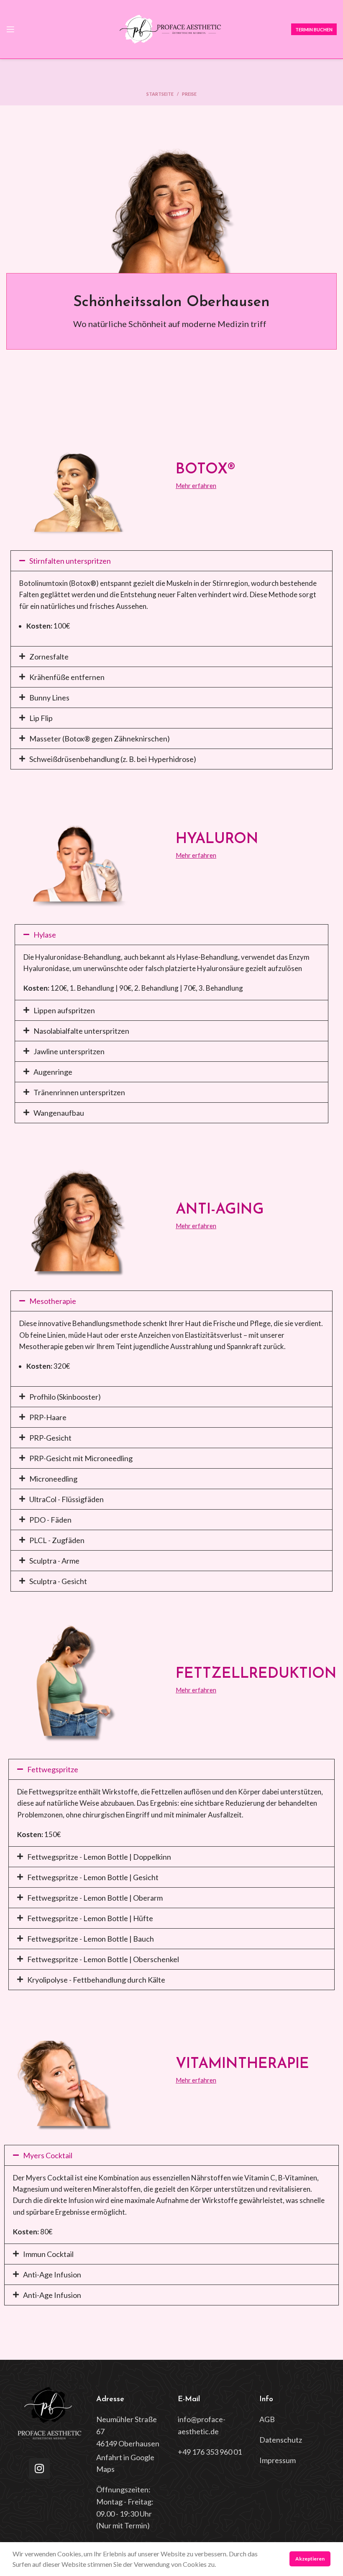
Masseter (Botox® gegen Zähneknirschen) (100, 739)
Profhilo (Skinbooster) (65, 1397)
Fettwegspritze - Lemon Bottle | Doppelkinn (99, 1857)
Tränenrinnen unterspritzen (79, 1092)
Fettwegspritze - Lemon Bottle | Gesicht (93, 1877)
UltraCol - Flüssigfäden (67, 1499)
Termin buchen (314, 29)
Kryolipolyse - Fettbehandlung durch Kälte (96, 1980)
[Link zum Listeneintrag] (131, 2431)
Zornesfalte (49, 657)
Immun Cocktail (48, 2254)
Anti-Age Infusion (52, 2274)
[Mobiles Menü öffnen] (10, 29)
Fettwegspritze (53, 1769)
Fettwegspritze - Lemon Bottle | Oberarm (95, 1898)
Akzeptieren (310, 2559)
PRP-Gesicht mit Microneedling (81, 1458)
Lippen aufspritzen (64, 1010)
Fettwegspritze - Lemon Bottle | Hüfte (90, 1918)
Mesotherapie (53, 1301)
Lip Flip (41, 718)
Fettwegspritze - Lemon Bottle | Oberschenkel (103, 1959)
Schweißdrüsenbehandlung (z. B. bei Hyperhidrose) (113, 759)
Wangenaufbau (59, 1113)
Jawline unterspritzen (69, 1051)
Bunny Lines (49, 698)
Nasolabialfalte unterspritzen (81, 1031)
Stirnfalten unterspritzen (70, 561)
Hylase (45, 935)
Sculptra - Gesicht (58, 1581)
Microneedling (53, 1479)
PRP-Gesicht (50, 1438)
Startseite (160, 94)
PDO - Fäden (50, 1520)
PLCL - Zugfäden (57, 1540)
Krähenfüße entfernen (67, 677)
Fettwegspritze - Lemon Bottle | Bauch (91, 1939)
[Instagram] (39, 2469)
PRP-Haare (48, 1417)
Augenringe (53, 1072)
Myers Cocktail (48, 2155)
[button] (171, 561)
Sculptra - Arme (54, 1561)
